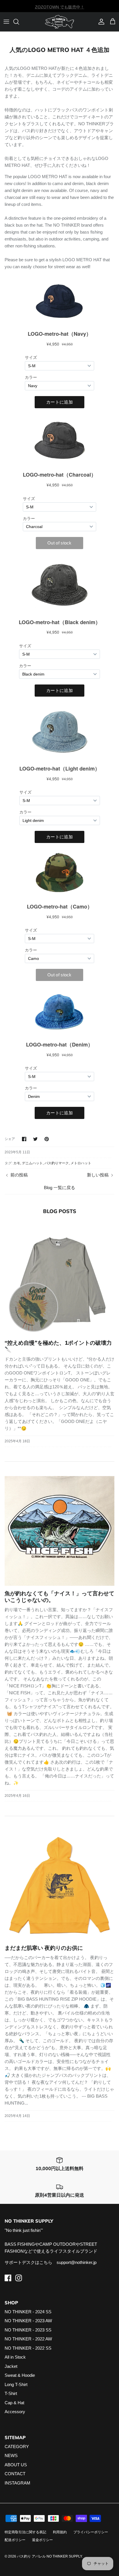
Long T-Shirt (16, 2384)
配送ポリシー (15, 2540)
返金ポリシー (42, 2540)
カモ (17, 1163)
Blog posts (60, 1211)
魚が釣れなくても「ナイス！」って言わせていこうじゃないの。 (59, 1597)
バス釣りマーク (57, 1163)
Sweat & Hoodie (20, 2375)
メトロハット (81, 1163)
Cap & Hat (14, 2403)
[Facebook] (8, 2278)
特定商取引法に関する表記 (25, 2532)
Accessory (15, 2412)
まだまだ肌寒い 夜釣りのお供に (44, 1948)
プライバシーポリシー (91, 2532)
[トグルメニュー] (6, 22)
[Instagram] (19, 2278)
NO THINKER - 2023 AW (28, 2321)
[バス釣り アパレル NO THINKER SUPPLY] (59, 22)
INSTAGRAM (17, 2483)
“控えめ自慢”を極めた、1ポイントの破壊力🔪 (58, 1346)
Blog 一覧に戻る (59, 1188)
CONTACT (15, 2474)
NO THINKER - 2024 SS (28, 2312)
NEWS (11, 2455)
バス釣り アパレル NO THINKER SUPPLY (49, 2556)
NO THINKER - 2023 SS (28, 2330)
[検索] (19, 22)
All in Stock (15, 2357)
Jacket (11, 2366)
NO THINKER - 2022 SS (28, 2348)
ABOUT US (16, 2465)
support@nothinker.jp (77, 2262)
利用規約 (60, 2532)
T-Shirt (11, 2393)
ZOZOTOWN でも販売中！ (60, 6)
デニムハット (32, 1163)
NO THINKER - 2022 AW (28, 2339)
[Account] (100, 22)
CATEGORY (17, 2447)
